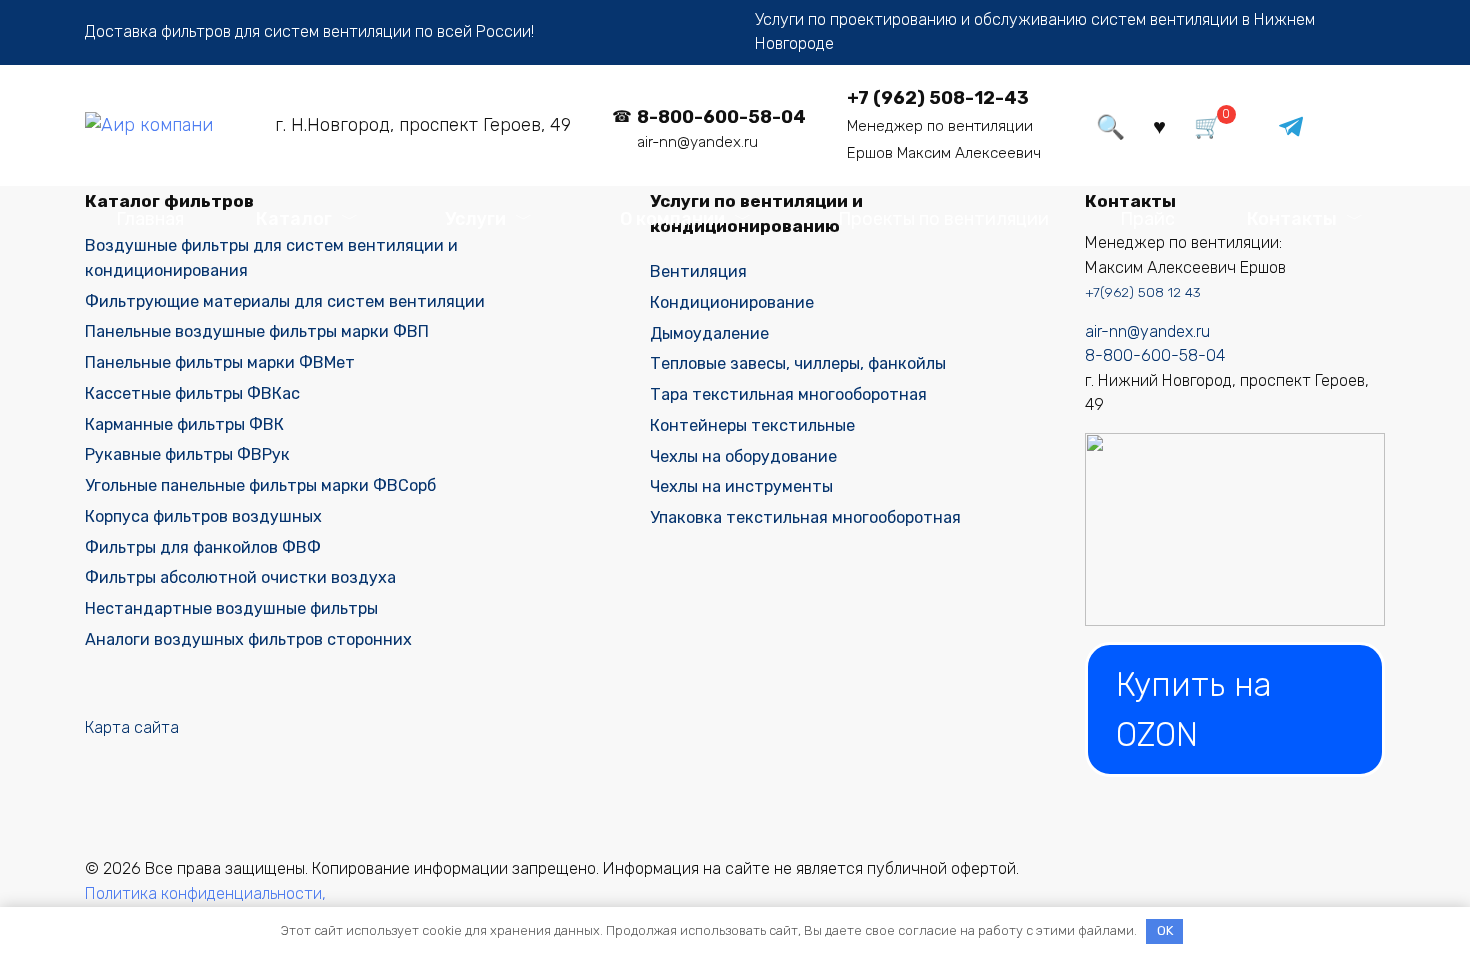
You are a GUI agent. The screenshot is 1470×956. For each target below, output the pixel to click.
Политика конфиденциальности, (205, 893)
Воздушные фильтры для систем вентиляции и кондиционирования (271, 257)
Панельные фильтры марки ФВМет (220, 362)
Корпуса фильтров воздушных (203, 516)
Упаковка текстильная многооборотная (805, 517)
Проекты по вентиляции (943, 219)
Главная (150, 219)
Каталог (294, 219)
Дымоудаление (709, 333)
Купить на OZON (1194, 709)
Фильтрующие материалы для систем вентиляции (285, 301)
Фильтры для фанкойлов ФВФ (203, 547)
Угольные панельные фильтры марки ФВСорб (260, 485)
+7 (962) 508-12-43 (938, 98)
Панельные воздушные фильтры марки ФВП (257, 331)
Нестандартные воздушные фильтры (231, 608)
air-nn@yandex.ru (1147, 331)
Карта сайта (132, 727)
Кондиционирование (732, 302)
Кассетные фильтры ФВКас (192, 393)
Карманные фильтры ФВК (184, 424)
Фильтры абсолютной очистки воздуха (240, 577)
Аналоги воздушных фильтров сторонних (248, 639)
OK (1165, 930)
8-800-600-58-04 (1155, 355)
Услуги (475, 219)
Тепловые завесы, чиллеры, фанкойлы (798, 363)
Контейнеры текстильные (752, 425)
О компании (672, 219)
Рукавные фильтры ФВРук (187, 454)
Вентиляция (698, 271)
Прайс (1147, 219)
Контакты (1292, 219)
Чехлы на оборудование (743, 456)
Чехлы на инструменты (741, 486)
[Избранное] (1160, 125)
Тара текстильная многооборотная (788, 394)
